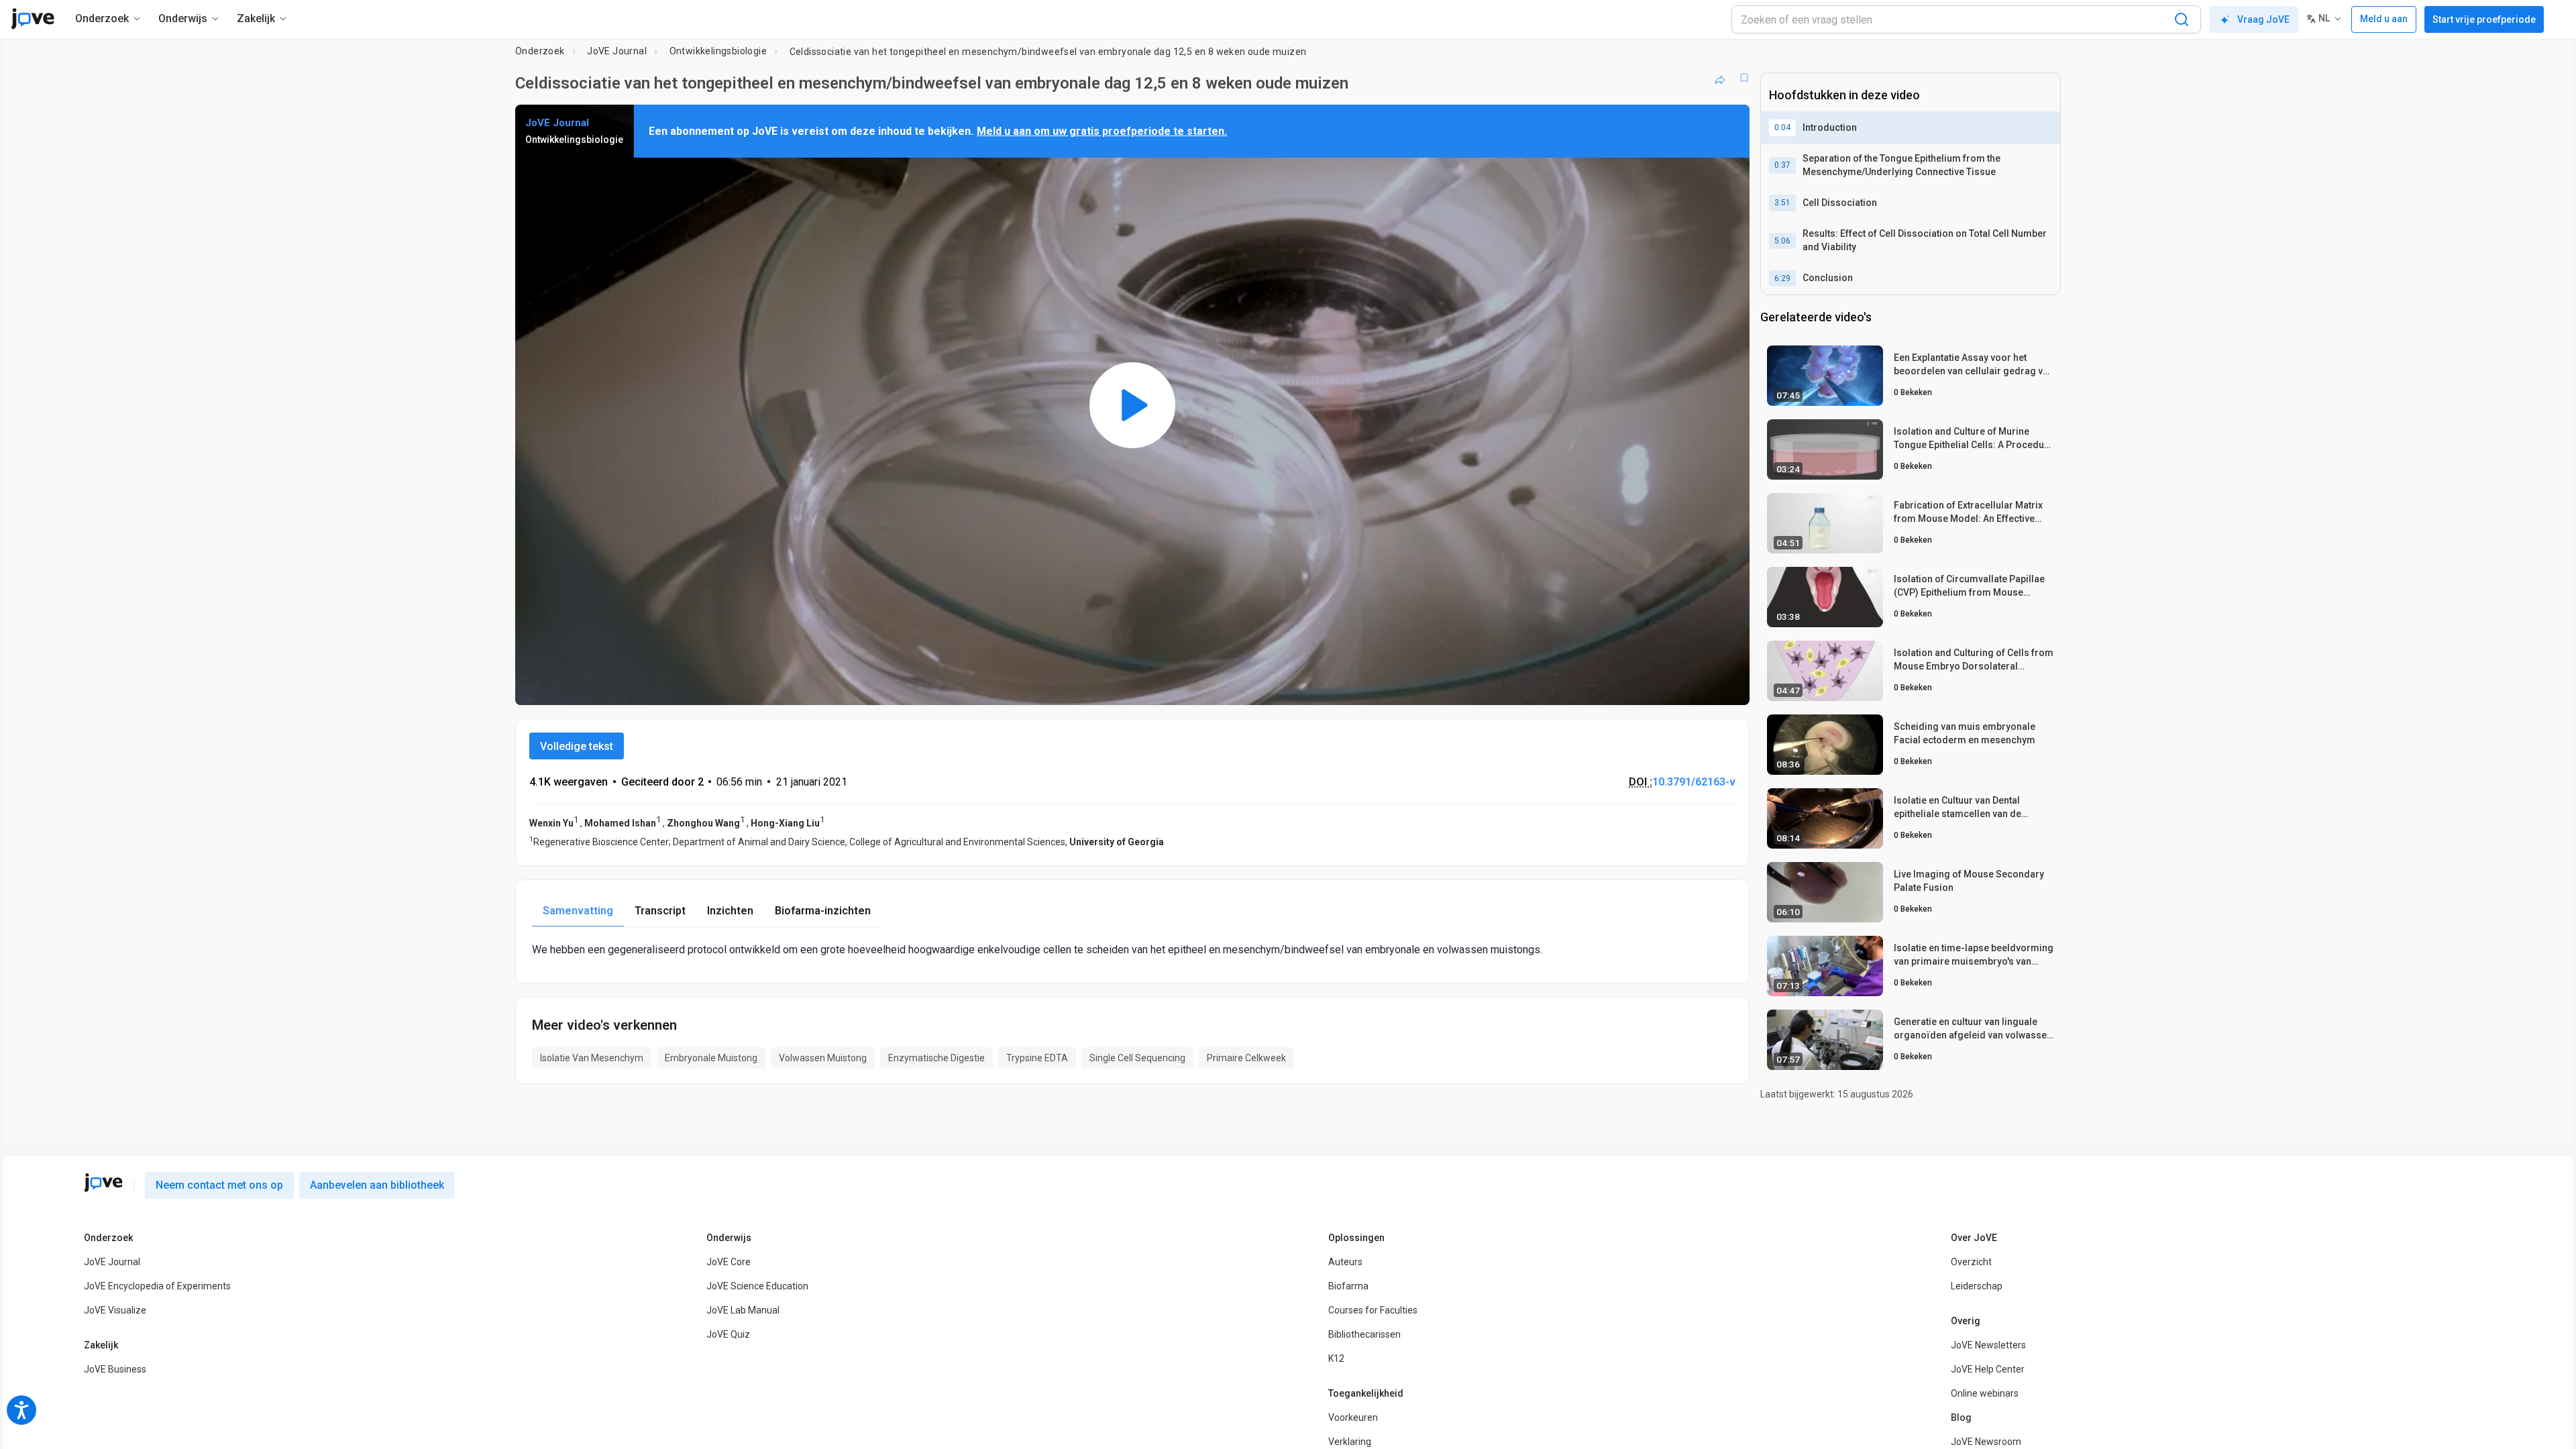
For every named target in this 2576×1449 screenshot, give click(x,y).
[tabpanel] (1132, 950)
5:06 (1782, 241)
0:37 (1782, 165)
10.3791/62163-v (1694, 782)
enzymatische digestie (936, 1058)
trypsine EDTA (1037, 1058)
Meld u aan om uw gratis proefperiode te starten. (1102, 131)
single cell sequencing (1137, 1058)
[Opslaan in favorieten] (1744, 78)
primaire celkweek (1246, 1058)
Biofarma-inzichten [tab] (823, 911)
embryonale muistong (711, 1058)
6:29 (1782, 278)
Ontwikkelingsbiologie (718, 51)
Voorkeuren (1353, 1417)
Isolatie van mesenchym (592, 1058)
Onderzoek (540, 51)
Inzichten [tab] (730, 911)
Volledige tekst (577, 746)
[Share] (1720, 78)
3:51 (1782, 203)
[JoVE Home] (33, 19)
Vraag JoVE (2263, 19)
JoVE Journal (617, 51)
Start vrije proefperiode (2484, 19)
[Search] (2182, 19)
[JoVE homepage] (103, 1183)
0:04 (1782, 127)
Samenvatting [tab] (578, 911)
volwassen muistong (823, 1058)
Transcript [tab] (660, 911)
